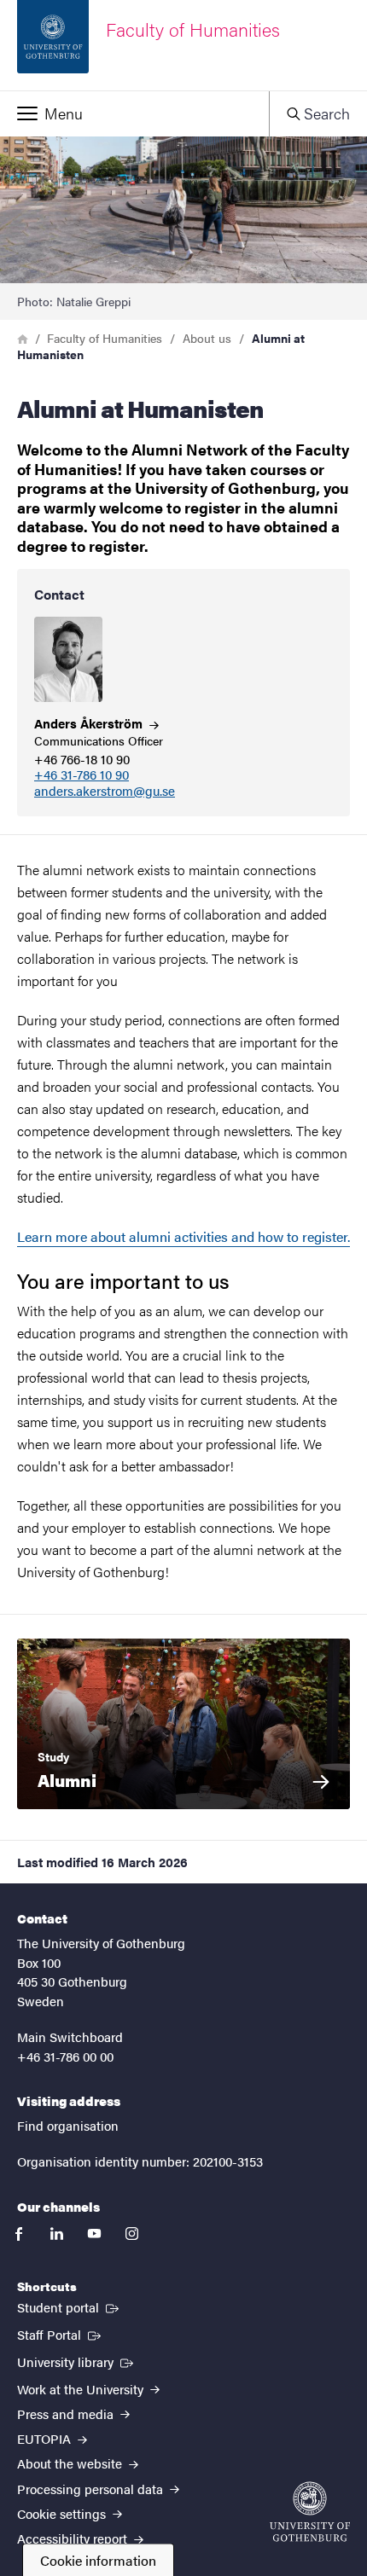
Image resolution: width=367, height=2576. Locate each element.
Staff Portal (61, 2334)
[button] (134, 113)
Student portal (70, 2306)
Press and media (67, 2414)
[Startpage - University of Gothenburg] (310, 2512)
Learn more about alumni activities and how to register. (183, 1236)
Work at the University (82, 2389)
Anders (90, 723)
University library (77, 2361)
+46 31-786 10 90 (82, 775)
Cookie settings (63, 2513)
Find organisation (68, 2125)
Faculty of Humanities (105, 338)
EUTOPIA (46, 2438)
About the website (71, 2463)
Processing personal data (92, 2489)
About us (207, 338)
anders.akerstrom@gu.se (105, 791)
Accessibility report (74, 2538)
